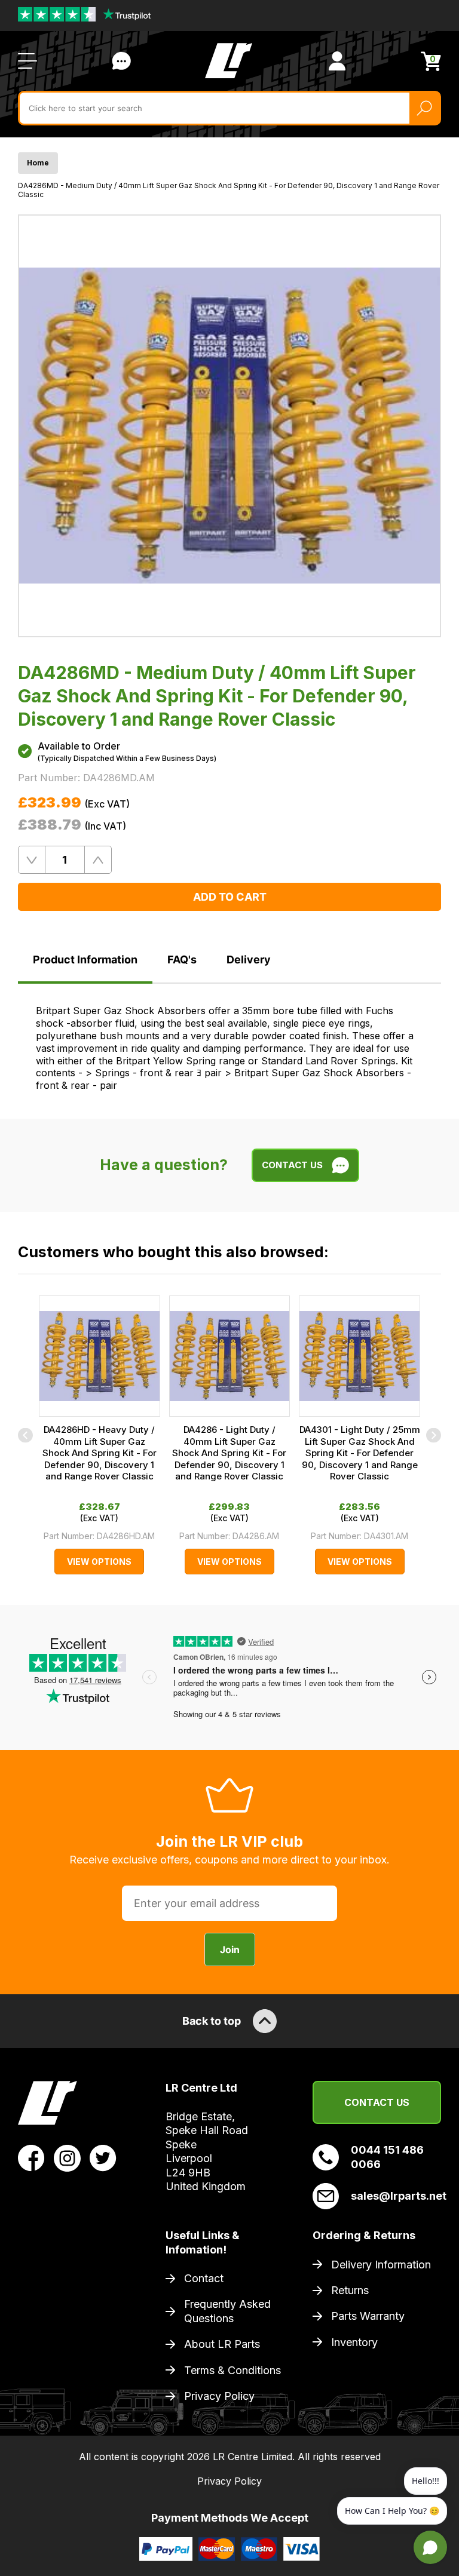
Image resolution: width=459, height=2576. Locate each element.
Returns (350, 2290)
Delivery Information (381, 2265)
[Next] (434, 1435)
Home (38, 163)
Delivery (249, 960)
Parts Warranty (368, 2316)
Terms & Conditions (232, 2370)
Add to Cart (230, 897)
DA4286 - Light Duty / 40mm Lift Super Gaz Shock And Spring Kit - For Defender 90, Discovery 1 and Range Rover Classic (229, 1453)
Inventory (354, 2342)
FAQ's (182, 960)
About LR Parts (222, 2344)
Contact (204, 2278)
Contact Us (121, 61)
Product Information (85, 960)
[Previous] (25, 1435)
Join (230, 1949)
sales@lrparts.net (396, 2196)
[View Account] (337, 61)
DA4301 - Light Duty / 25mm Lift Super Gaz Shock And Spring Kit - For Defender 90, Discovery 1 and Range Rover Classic (360, 1453)
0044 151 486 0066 (387, 2157)
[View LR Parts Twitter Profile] (103, 2157)
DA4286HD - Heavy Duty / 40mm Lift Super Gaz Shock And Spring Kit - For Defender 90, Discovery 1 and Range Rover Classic (100, 1453)
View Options (99, 1562)
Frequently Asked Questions (227, 2311)
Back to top (212, 2021)
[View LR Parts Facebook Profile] (31, 2157)
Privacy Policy (219, 2396)
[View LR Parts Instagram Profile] (67, 2157)
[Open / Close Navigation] (27, 61)
